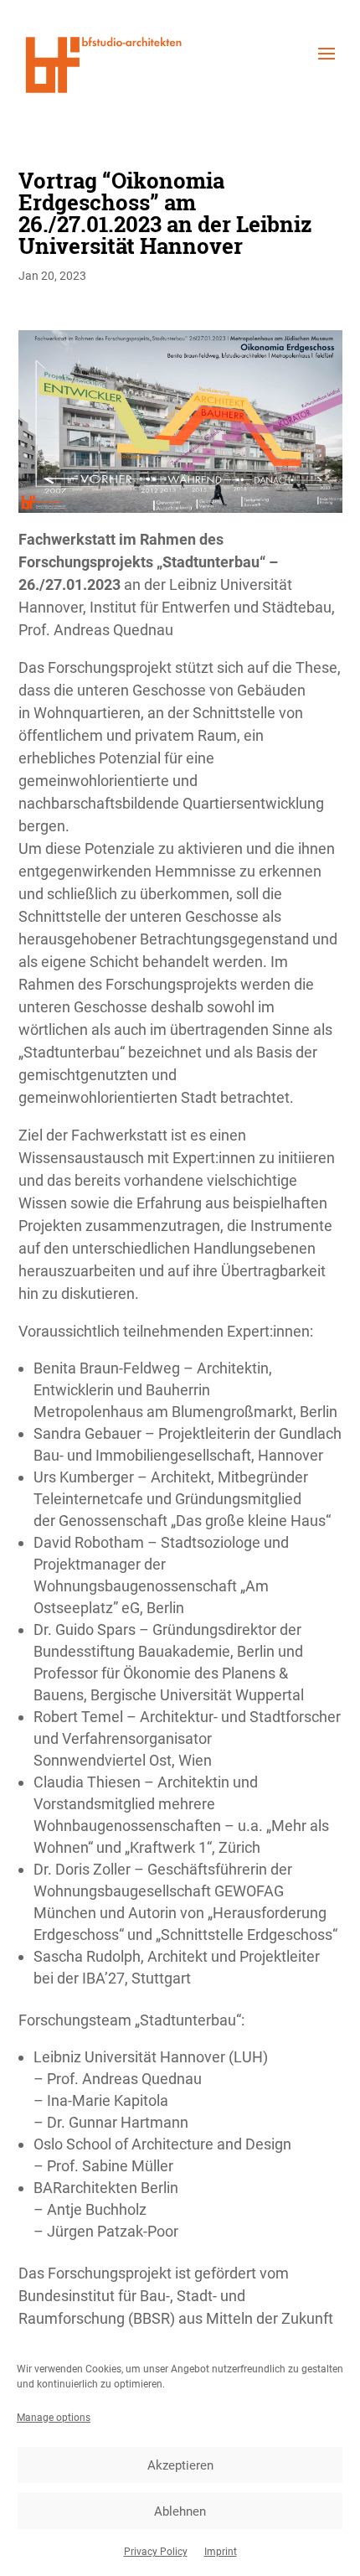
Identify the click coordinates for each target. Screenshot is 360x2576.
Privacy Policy (156, 2552)
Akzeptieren (180, 2465)
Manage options (54, 2418)
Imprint (221, 2552)
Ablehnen (180, 2511)
